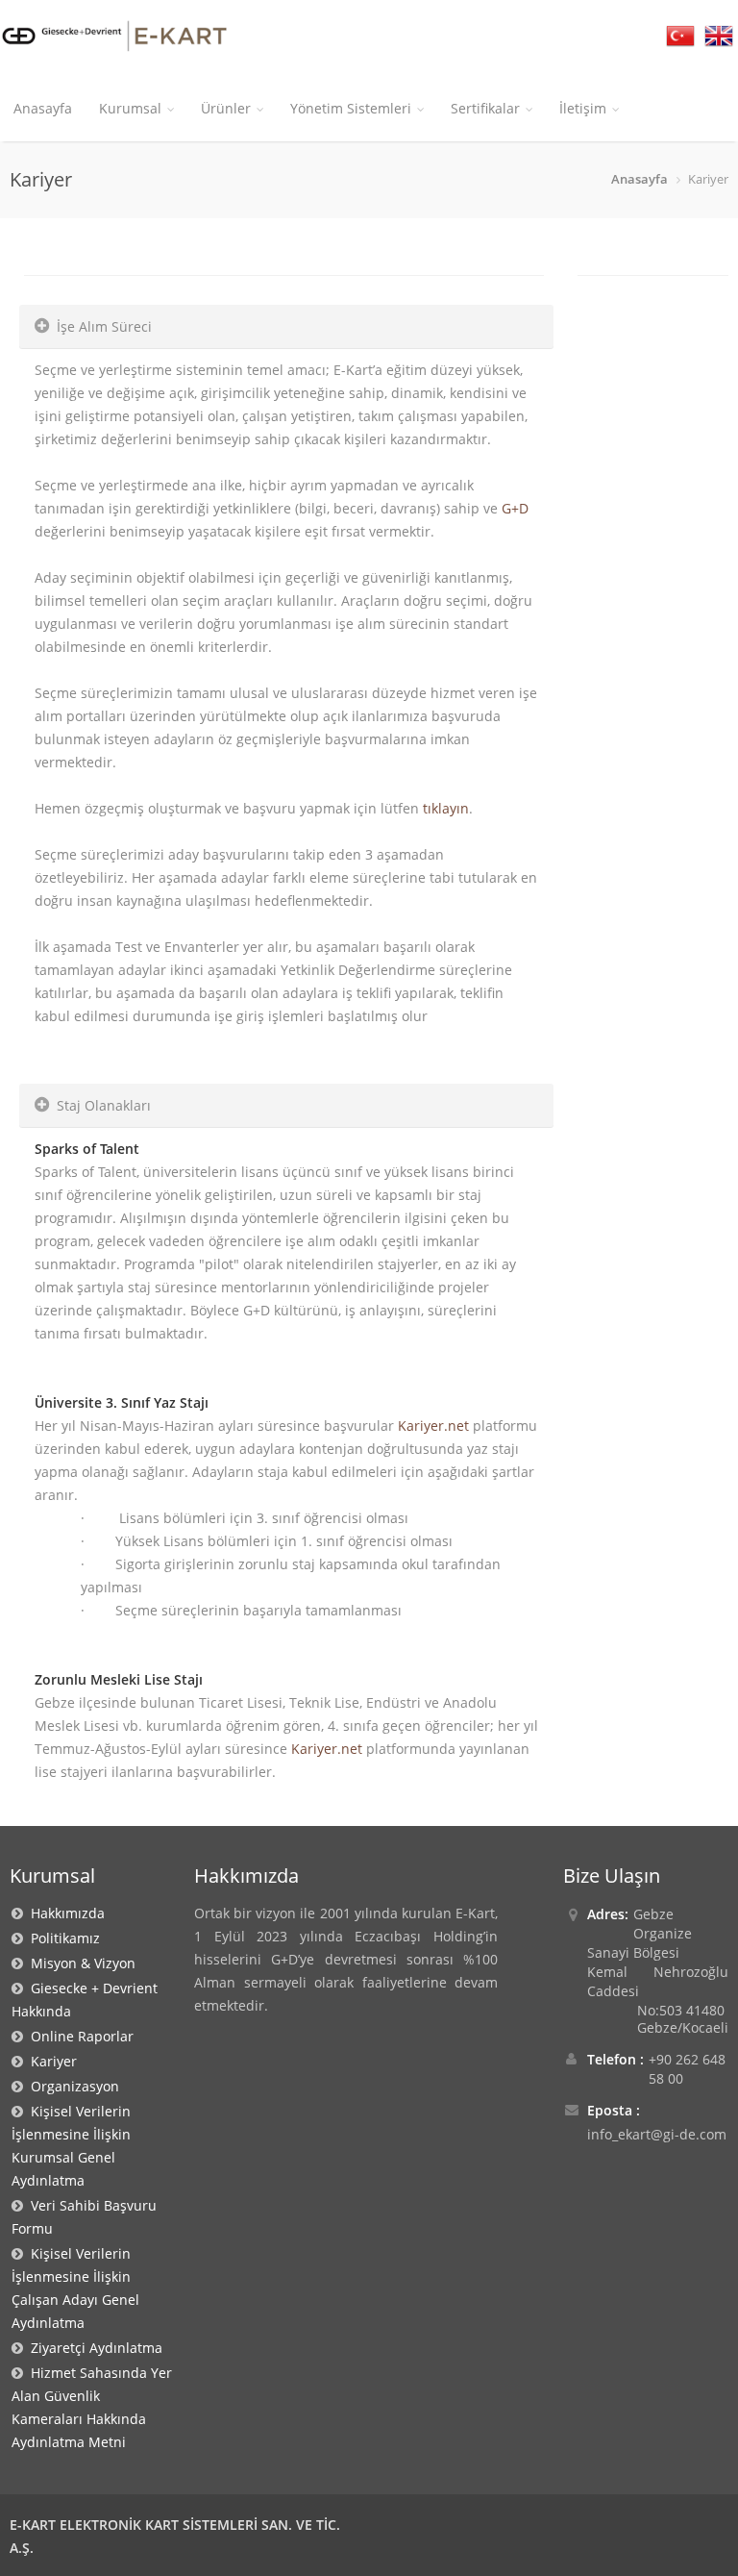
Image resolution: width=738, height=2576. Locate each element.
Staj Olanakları (104, 1105)
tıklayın (446, 808)
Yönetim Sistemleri (351, 108)
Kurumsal (130, 108)
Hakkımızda (64, 1913)
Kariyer (50, 2061)
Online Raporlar (78, 2036)
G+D (515, 508)
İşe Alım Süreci (104, 326)
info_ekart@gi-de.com (657, 2134)
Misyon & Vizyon (79, 1963)
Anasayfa (43, 108)
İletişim (583, 108)
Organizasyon (71, 2086)
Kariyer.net (433, 1426)
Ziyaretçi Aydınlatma (93, 2348)
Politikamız (61, 1938)
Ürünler (226, 108)
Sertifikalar (485, 108)
